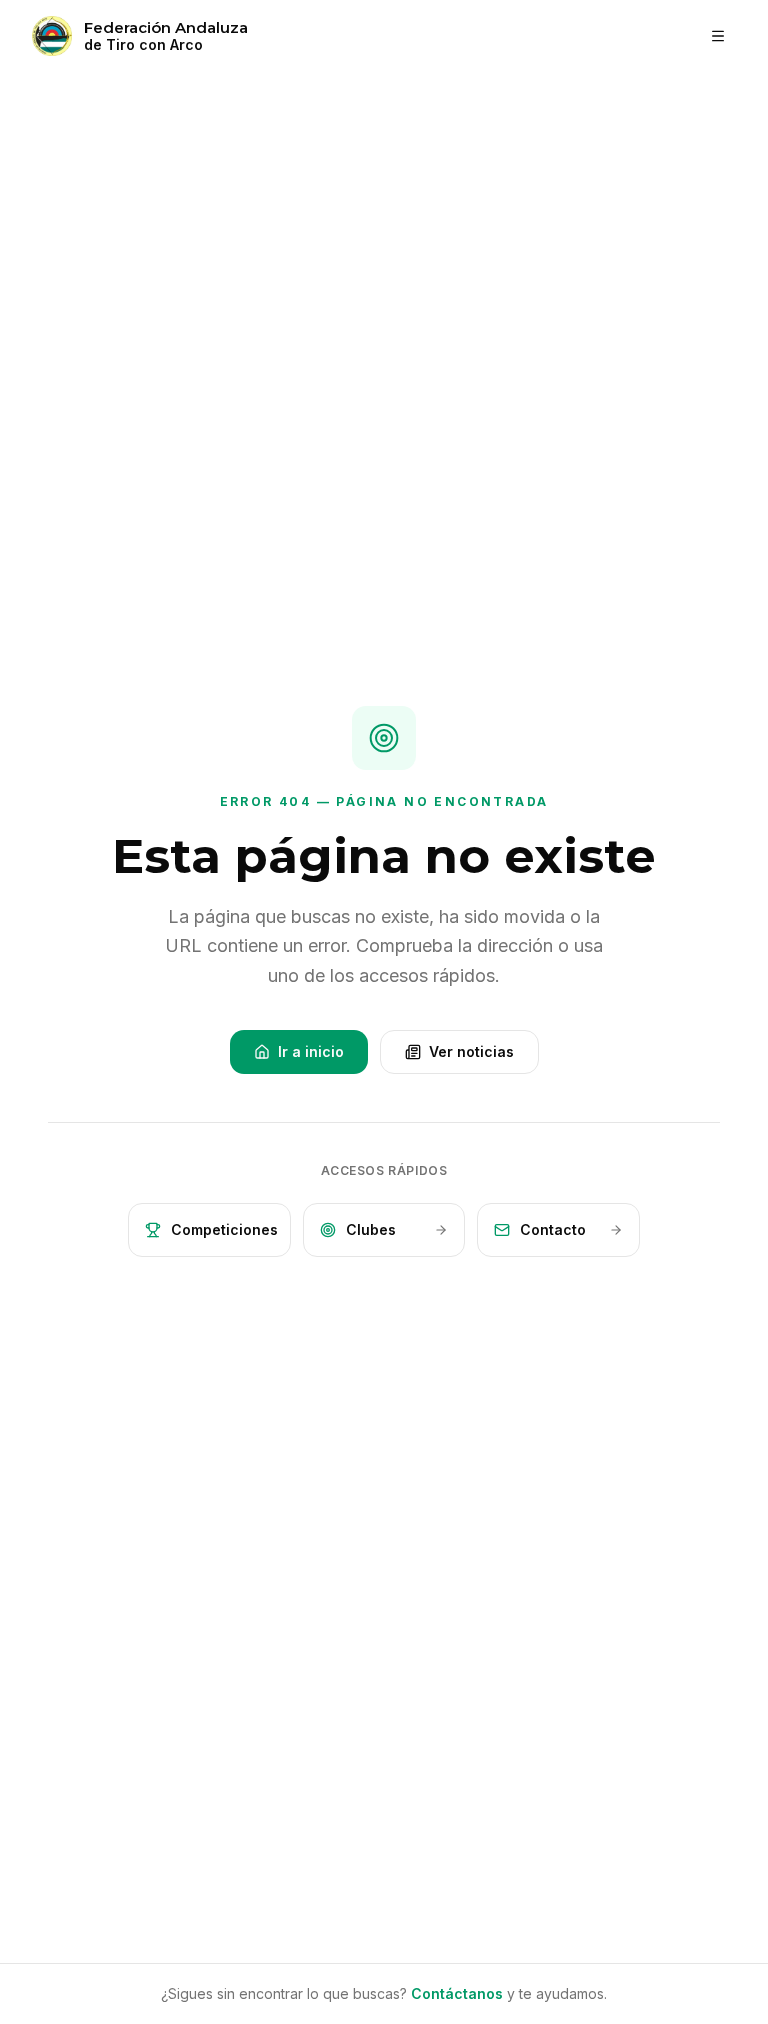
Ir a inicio (311, 1051)
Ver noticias (471, 1051)
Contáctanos (457, 1993)
